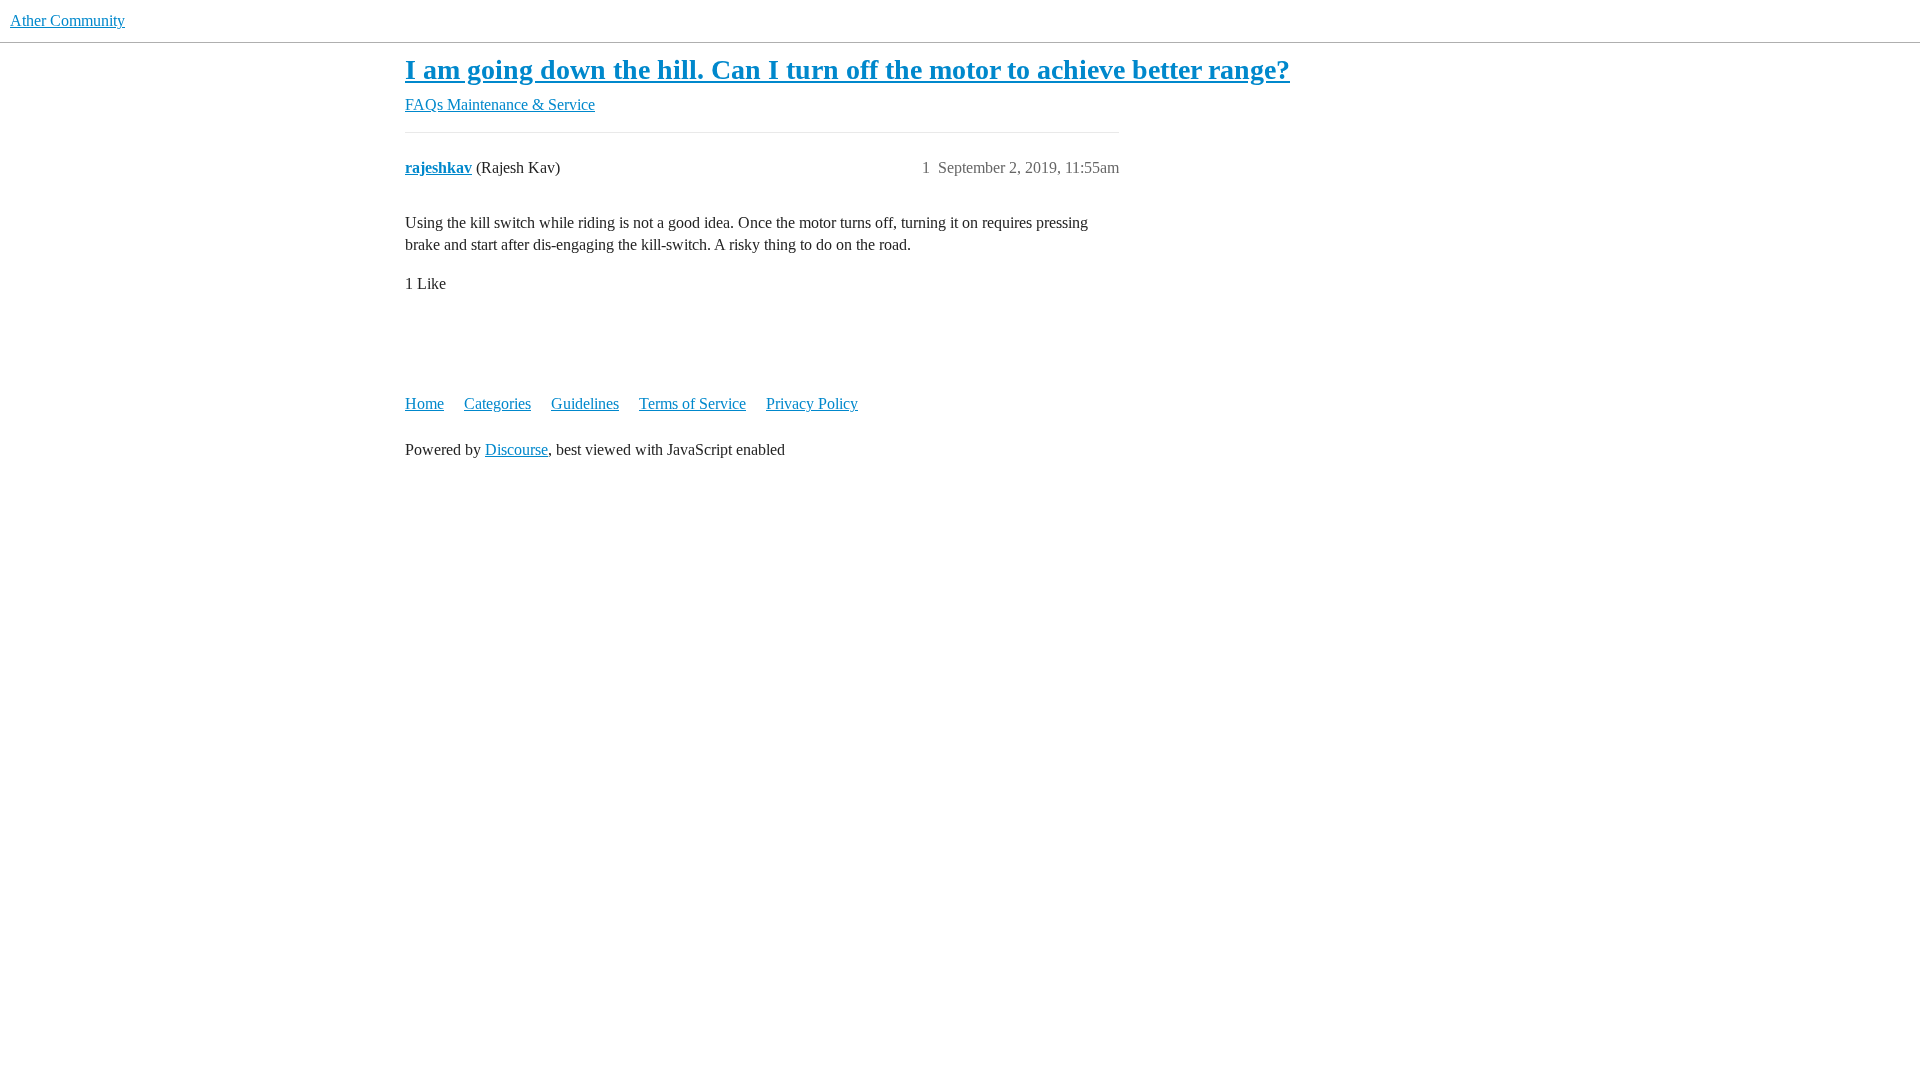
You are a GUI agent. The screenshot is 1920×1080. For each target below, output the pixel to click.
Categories (497, 403)
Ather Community (67, 20)
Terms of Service (692, 403)
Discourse (516, 449)
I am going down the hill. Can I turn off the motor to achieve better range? (847, 69)
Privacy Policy (812, 403)
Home (424, 403)
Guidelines (585, 403)
